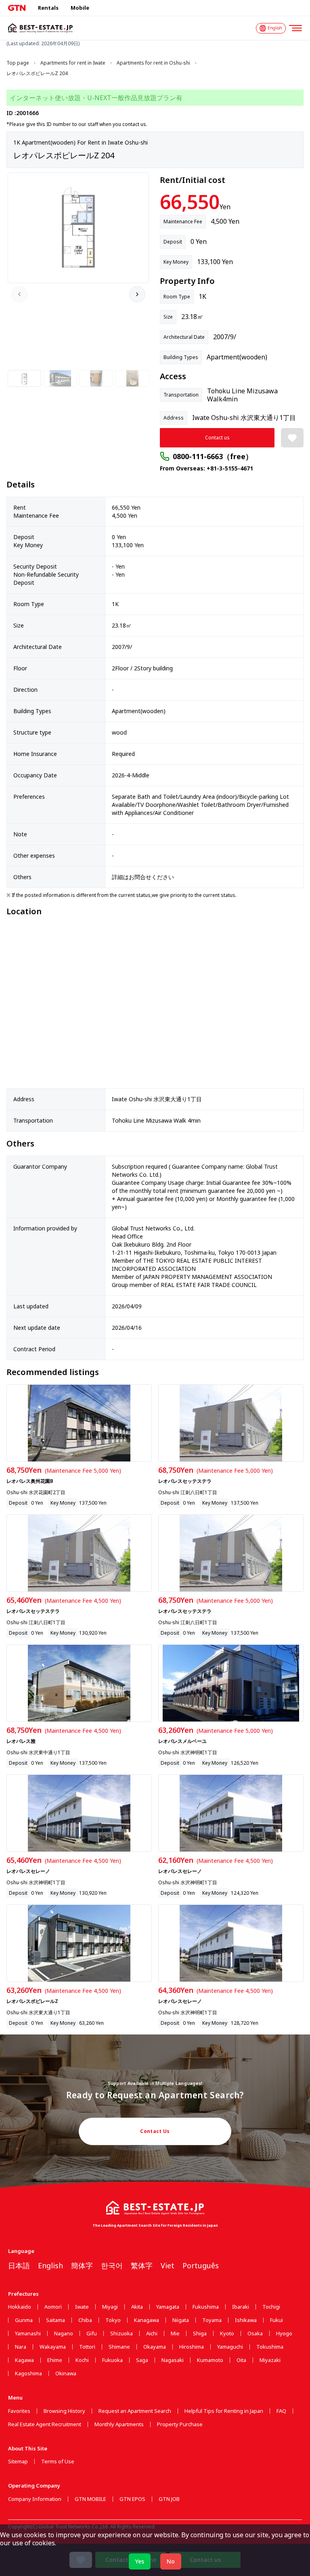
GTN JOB (169, 2499)
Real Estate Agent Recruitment (45, 2424)
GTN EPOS (132, 2499)
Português (201, 2265)
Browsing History (64, 2411)
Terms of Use (58, 2462)
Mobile (80, 8)
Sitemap (18, 2462)
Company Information (35, 2499)
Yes (140, 2561)
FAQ (281, 2411)
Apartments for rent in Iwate (73, 63)
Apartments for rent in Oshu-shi (153, 63)
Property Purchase (180, 2424)
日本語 (19, 2265)
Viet (168, 2265)
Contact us (217, 438)
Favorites (19, 2411)
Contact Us (155, 2131)
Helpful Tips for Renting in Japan (224, 2411)
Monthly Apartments (119, 2424)
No (171, 2561)
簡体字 (82, 2265)
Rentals (48, 8)
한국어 (112, 2265)
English (50, 2265)
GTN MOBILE (90, 2499)
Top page (18, 63)
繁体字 (142, 2265)
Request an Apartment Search (135, 2411)
